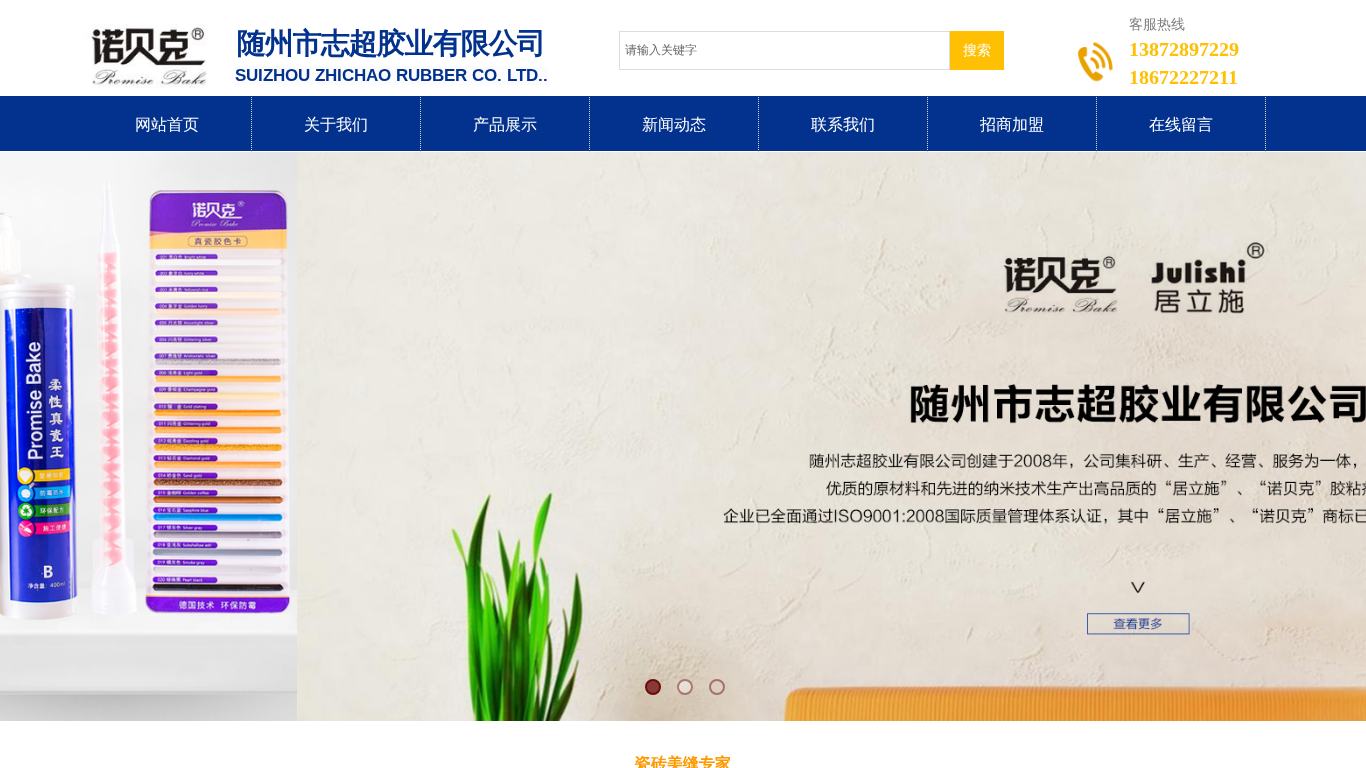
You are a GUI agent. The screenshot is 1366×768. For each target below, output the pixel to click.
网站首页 (167, 124)
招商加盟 (1012, 124)
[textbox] (784, 50)
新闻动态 (674, 124)
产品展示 (505, 124)
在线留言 (1181, 124)
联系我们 (843, 124)
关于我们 (336, 124)
